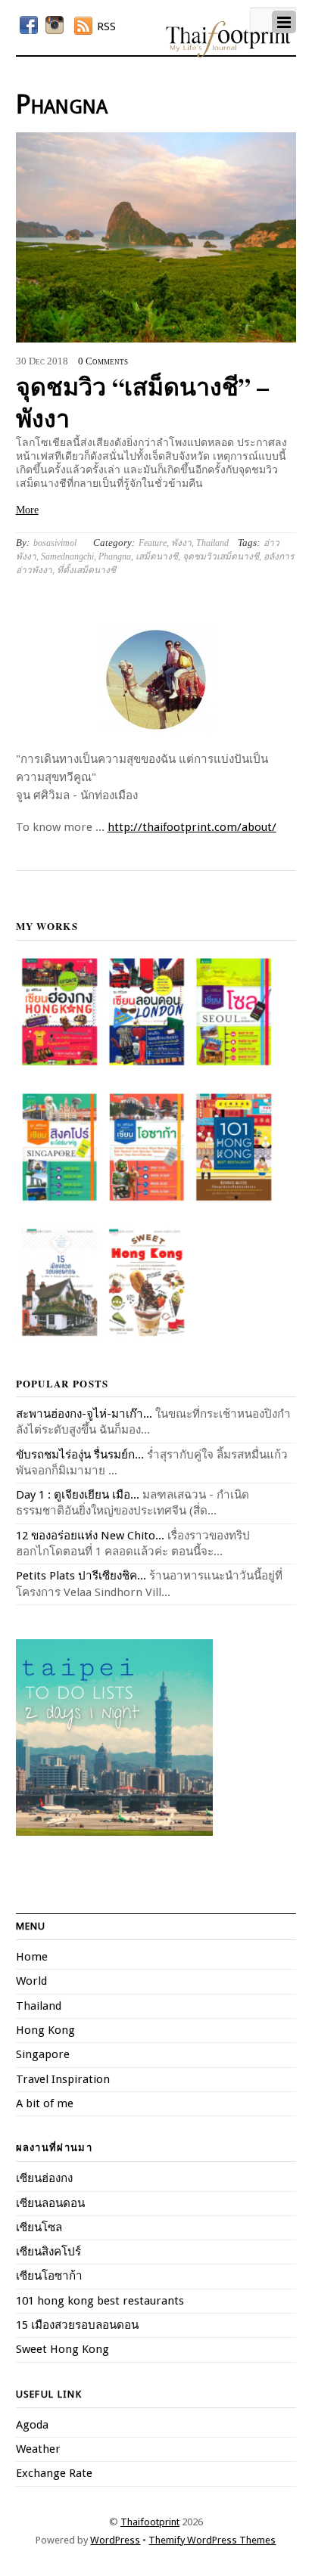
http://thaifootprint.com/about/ (192, 827)
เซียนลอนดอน (50, 2203)
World (31, 1981)
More (27, 510)
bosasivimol (55, 543)
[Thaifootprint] (228, 54)
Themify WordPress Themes (212, 2540)
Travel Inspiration (63, 2079)
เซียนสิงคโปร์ (48, 2252)
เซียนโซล (39, 2227)
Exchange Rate (54, 2473)
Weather (38, 2449)
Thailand (212, 543)
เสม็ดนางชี (157, 556)
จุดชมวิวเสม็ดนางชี (221, 556)
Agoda (32, 2425)
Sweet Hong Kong (62, 2349)
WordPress (115, 2540)
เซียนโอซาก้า (49, 2276)
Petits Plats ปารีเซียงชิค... (81, 1576)
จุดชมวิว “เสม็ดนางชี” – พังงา (142, 402)
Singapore (43, 2054)
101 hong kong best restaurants (100, 2301)
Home (32, 1957)
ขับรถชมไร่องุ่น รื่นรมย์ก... (80, 1455)
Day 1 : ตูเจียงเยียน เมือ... (78, 1495)
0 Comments (103, 361)
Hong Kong (45, 2030)
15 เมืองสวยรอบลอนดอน (77, 2325)
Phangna (115, 556)
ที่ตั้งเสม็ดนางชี (86, 570)
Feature (153, 543)
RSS (106, 26)
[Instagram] (55, 25)
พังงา (181, 543)
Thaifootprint (150, 2522)
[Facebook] (29, 25)
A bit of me (45, 2103)
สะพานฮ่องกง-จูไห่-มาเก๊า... (84, 1414)
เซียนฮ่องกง (44, 2178)
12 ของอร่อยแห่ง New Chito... (90, 1536)
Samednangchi (67, 556)
